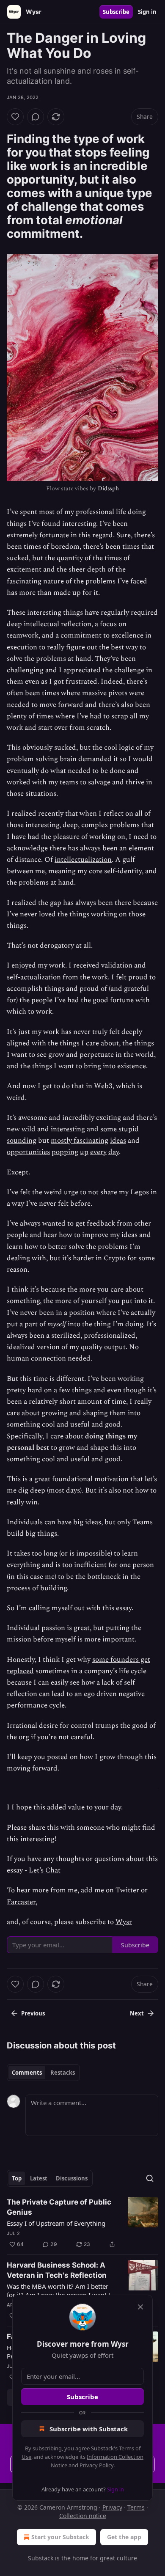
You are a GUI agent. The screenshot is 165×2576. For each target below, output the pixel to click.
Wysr (124, 1922)
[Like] (15, 117)
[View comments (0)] (36, 117)
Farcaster (21, 1902)
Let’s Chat (45, 1870)
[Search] (150, 2178)
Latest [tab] (39, 2178)
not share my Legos (118, 1192)
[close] (140, 2307)
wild (29, 1129)
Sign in (147, 12)
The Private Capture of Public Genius (59, 2207)
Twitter (127, 1890)
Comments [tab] (27, 2073)
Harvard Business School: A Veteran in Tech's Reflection (57, 2270)
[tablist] (43, 2073)
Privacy (112, 2507)
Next (137, 2013)
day (114, 1152)
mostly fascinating (80, 1141)
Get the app (124, 2537)
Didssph (108, 488)
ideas (118, 1141)
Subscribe (116, 12)
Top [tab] (17, 2178)
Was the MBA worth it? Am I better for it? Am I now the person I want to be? (60, 2290)
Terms (136, 2507)
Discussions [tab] (72, 2178)
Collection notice (83, 2516)
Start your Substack (60, 2537)
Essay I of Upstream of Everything (56, 2223)
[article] (82, 2223)
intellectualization (83, 860)
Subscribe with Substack (89, 2429)
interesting (68, 1129)
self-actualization (34, 977)
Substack (41, 2558)
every (98, 1152)
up (84, 1152)
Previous (33, 2013)
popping (65, 1152)
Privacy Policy (96, 2465)
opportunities (28, 1152)
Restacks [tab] (63, 2073)
